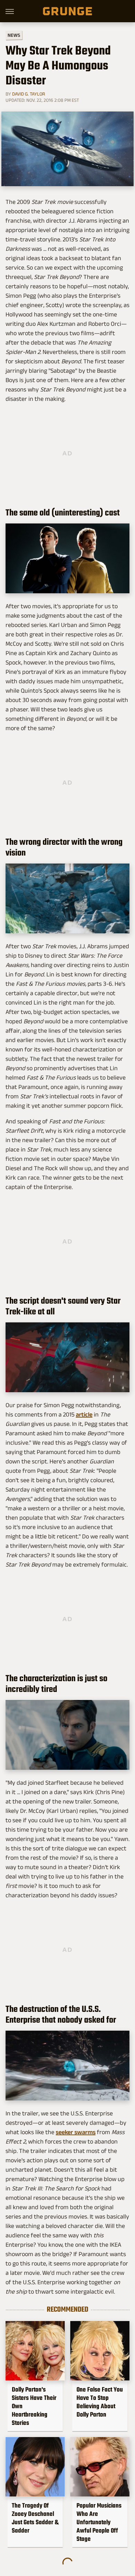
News (14, 35)
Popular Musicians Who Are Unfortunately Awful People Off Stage (99, 2522)
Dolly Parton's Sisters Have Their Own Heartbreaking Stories (34, 2406)
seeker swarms (76, 2132)
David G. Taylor (29, 94)
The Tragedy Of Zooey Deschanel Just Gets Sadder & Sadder (35, 2518)
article (84, 1414)
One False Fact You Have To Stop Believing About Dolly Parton (100, 2402)
